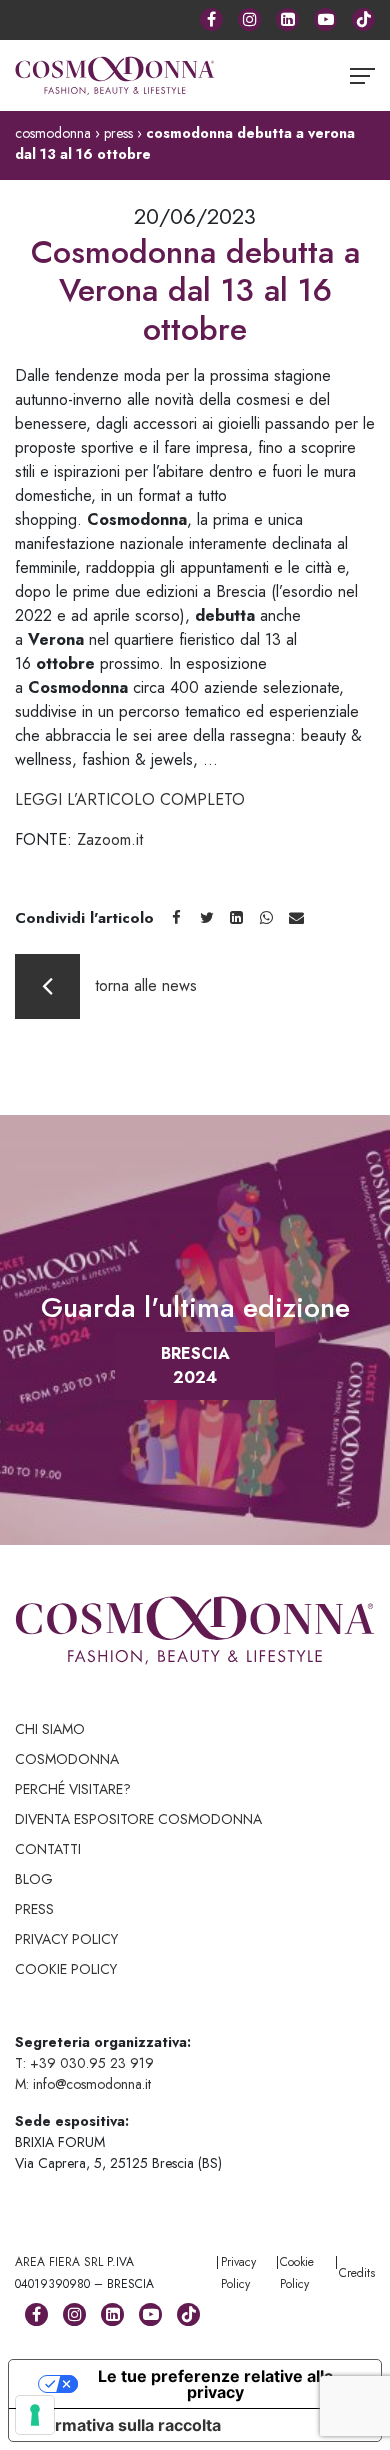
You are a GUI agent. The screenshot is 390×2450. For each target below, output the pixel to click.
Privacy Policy (238, 2273)
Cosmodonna (67, 1759)
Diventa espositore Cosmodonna (138, 1819)
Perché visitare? (73, 1789)
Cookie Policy (297, 2273)
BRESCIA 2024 (195, 1365)
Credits (357, 2273)
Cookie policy (66, 1969)
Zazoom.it (110, 839)
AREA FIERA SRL (59, 2262)
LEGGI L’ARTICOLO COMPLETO (130, 799)
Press (34, 1909)
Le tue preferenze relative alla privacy (215, 2384)
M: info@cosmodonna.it (83, 2084)
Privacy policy (66, 1939)
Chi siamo (50, 1729)
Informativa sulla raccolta (123, 2425)
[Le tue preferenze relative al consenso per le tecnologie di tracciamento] (35, 2415)
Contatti (48, 1849)
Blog (34, 1879)
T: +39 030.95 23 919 (84, 2063)
